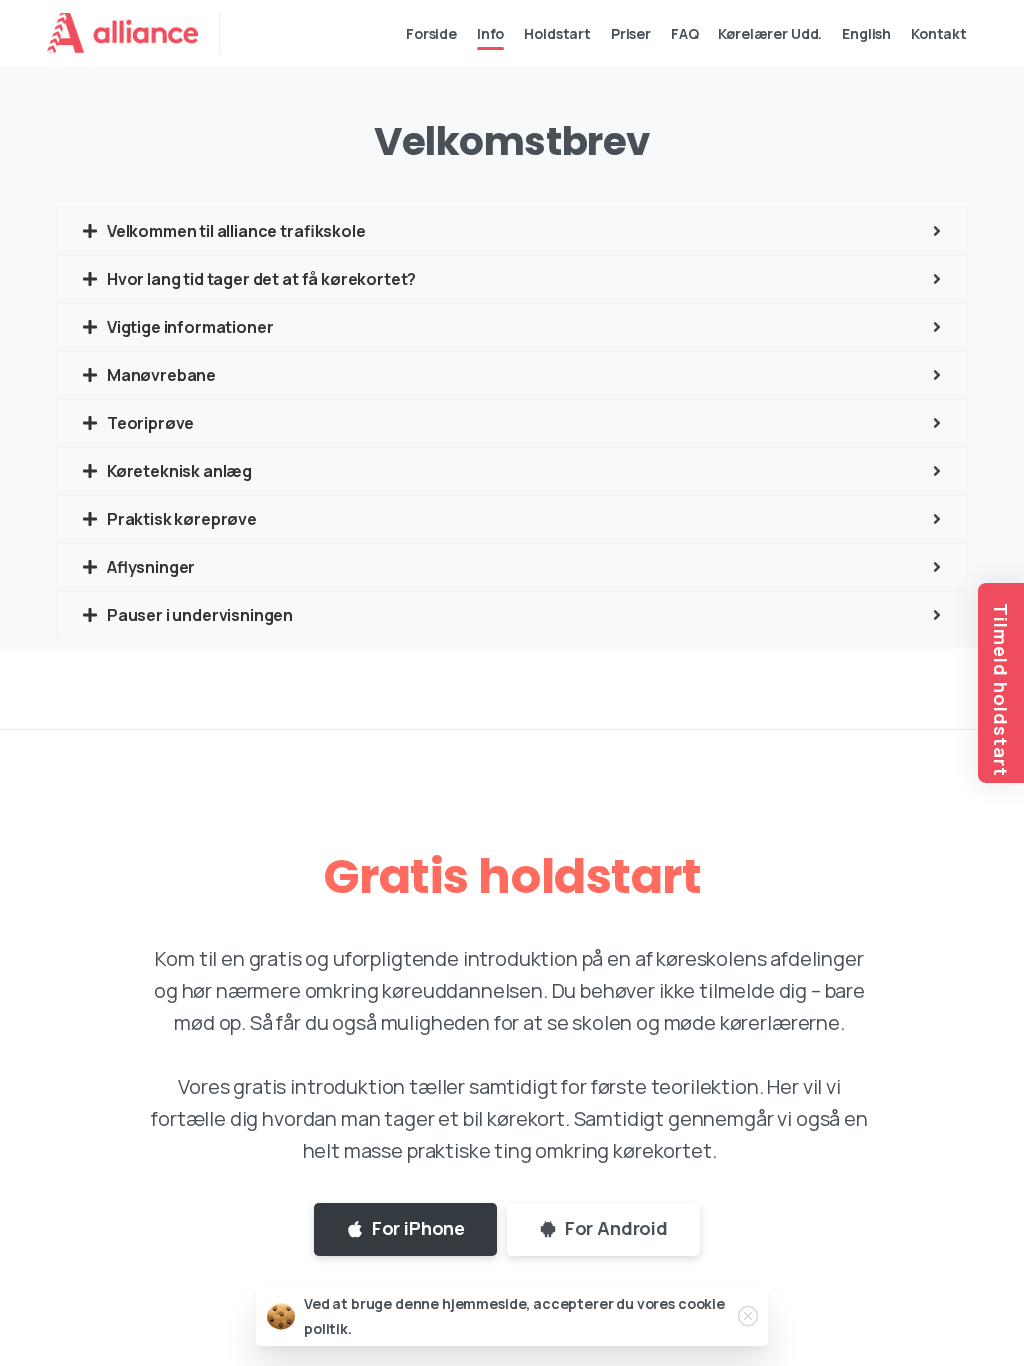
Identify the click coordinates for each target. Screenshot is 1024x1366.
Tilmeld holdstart (1001, 690)
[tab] (512, 231)
